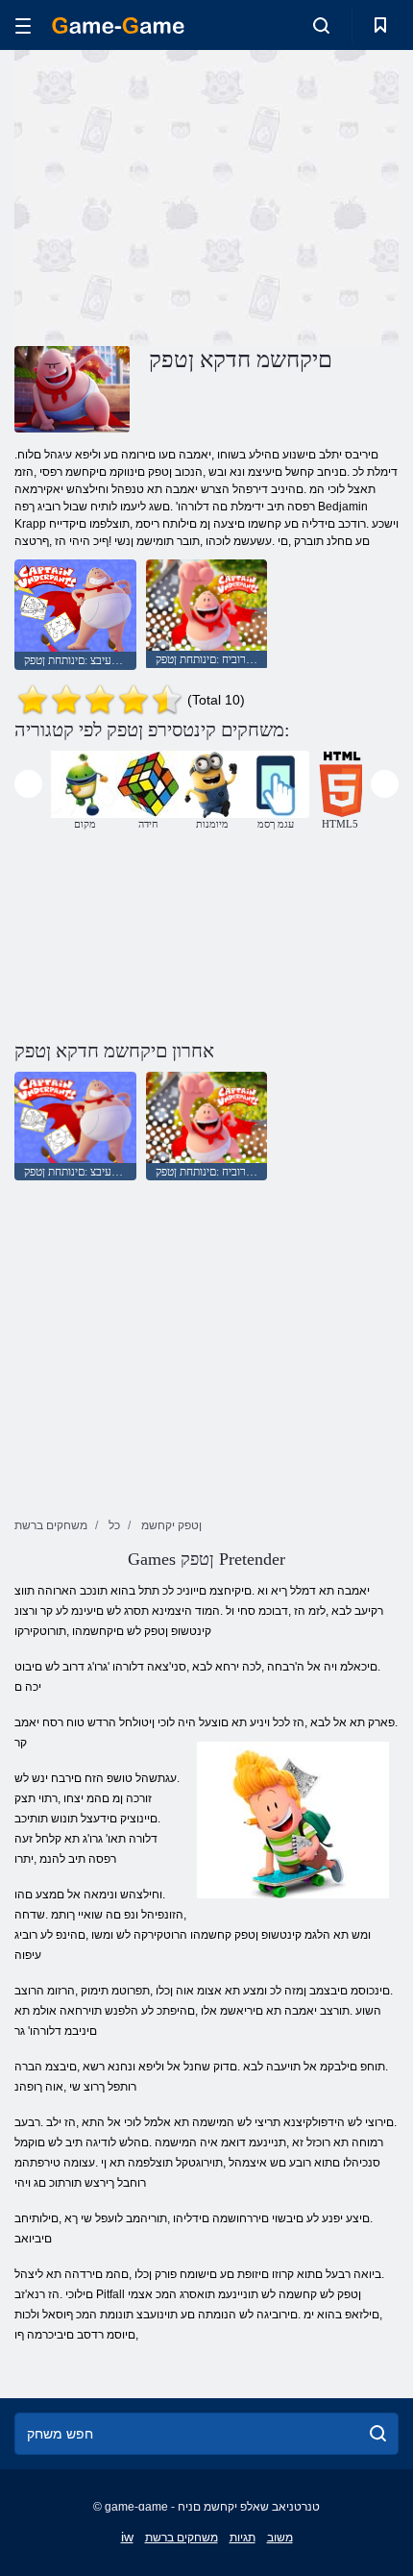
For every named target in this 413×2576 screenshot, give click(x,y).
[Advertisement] (177, 195)
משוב (280, 2538)
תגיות (243, 2538)
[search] (378, 2434)
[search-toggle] (321, 25)
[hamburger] (23, 25)
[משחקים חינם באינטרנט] (118, 25)
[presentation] (28, 784)
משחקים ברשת (182, 2538)
